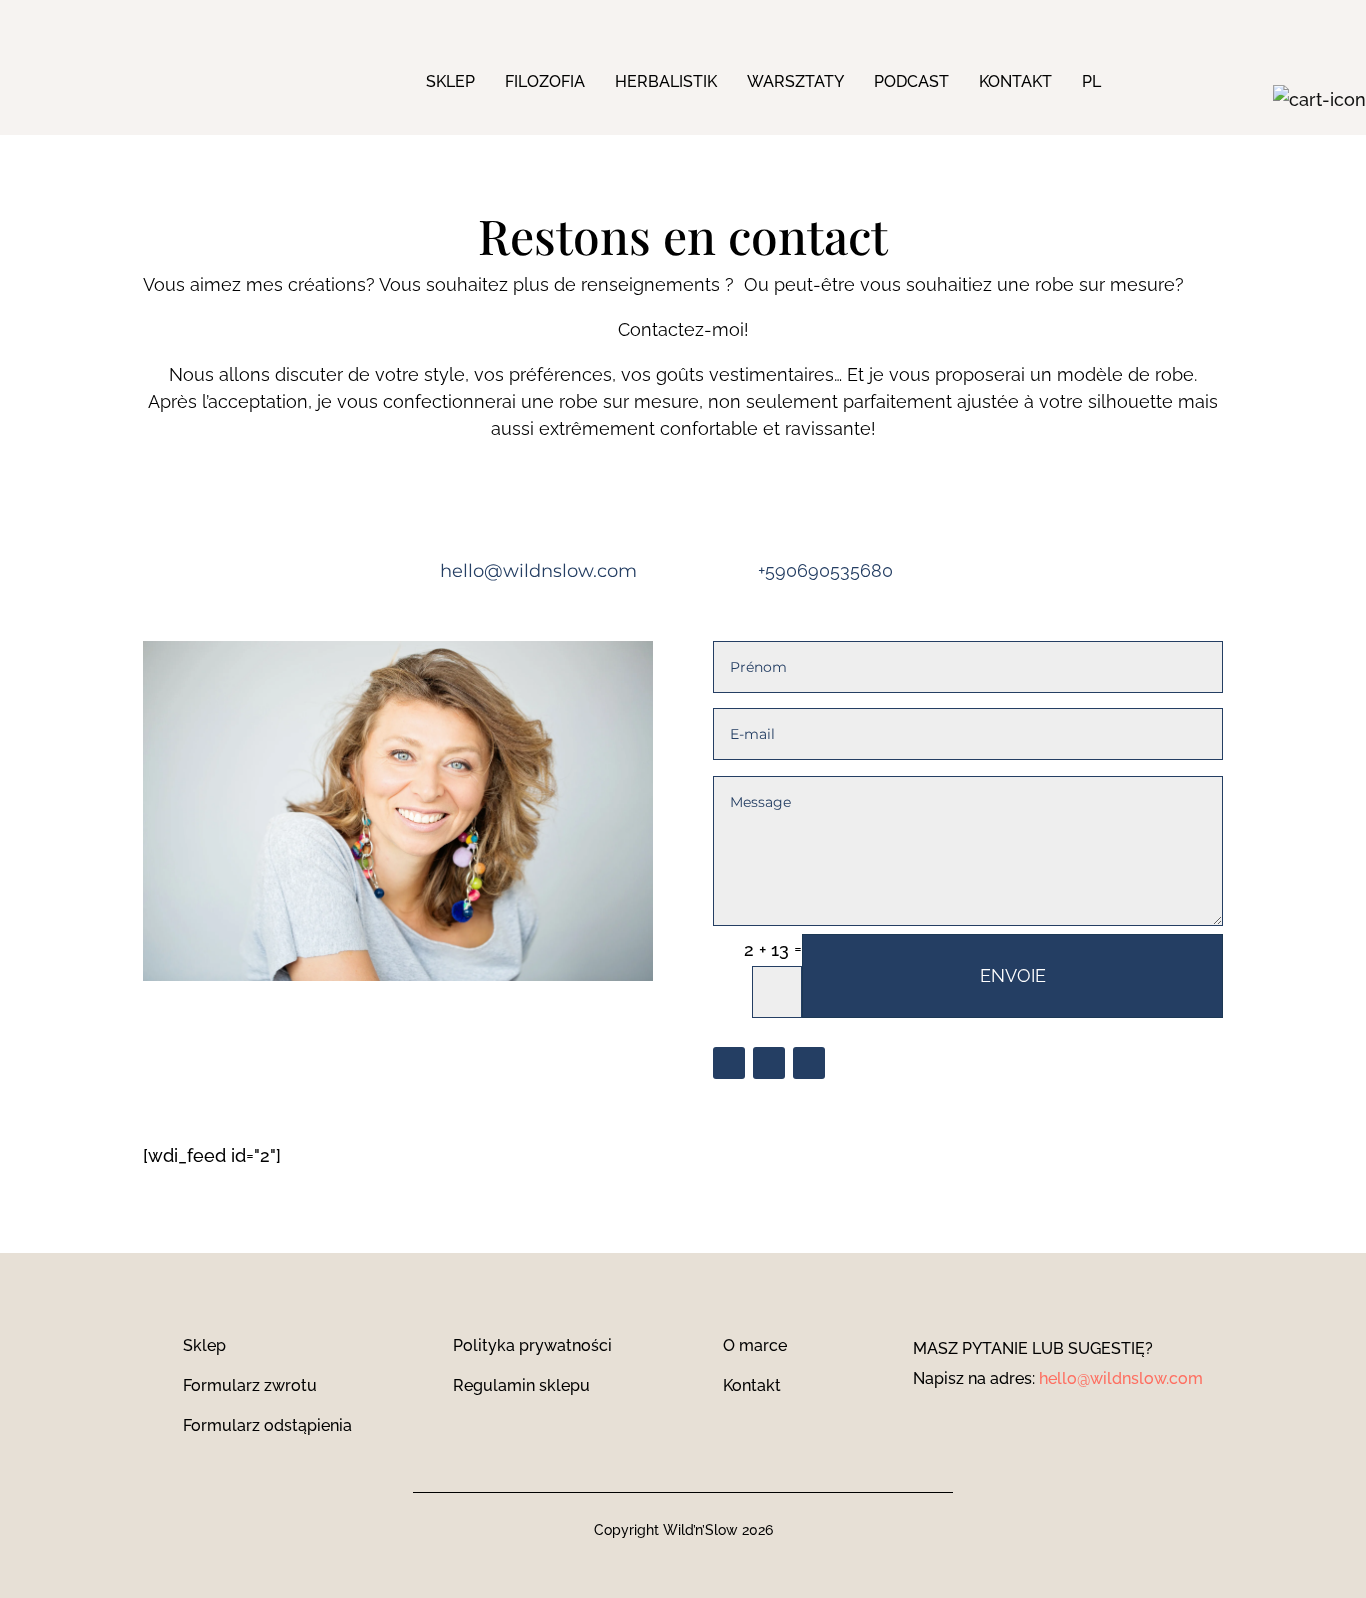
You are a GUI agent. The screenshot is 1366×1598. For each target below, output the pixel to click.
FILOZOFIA (545, 81)
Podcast (911, 81)
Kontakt (752, 1385)
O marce (755, 1345)
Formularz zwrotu (250, 1385)
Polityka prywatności (532, 1345)
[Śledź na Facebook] (729, 1063)
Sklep (450, 81)
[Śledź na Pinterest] (809, 1063)
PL (1091, 81)
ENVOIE (1013, 975)
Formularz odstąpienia (267, 1425)
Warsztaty (795, 81)
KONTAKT (1015, 81)
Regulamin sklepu (521, 1385)
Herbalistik (666, 81)
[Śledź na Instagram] (769, 1063)
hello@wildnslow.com (1121, 1378)
